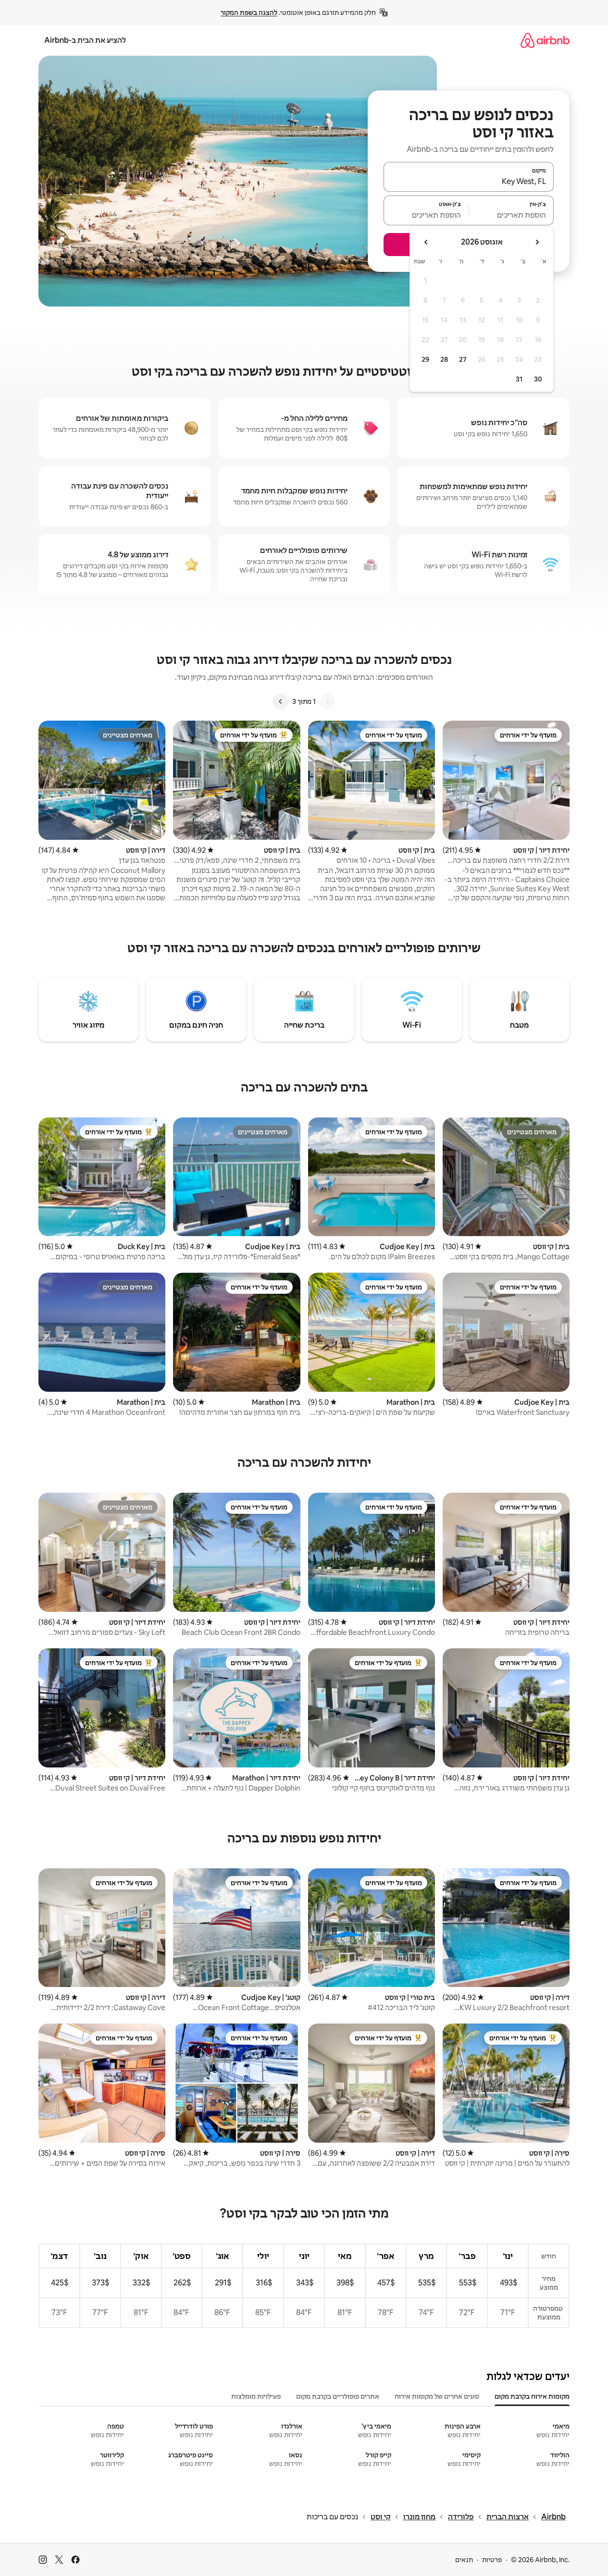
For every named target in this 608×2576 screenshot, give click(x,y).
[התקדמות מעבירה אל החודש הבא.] (426, 242)
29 (425, 359)
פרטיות (492, 2560)
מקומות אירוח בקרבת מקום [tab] (532, 2396)
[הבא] (281, 701)
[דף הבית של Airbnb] (545, 40)
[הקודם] (327, 701)
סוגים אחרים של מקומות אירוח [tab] (437, 2396)
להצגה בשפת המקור (249, 12)
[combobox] (469, 181)
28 (444, 359)
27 (463, 359)
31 (519, 379)
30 (538, 379)
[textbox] (512, 215)
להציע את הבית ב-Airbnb (85, 40)
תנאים (464, 2560)
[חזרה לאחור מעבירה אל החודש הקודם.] (537, 242)
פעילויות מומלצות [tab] (256, 2396)
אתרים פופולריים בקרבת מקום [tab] (338, 2396)
